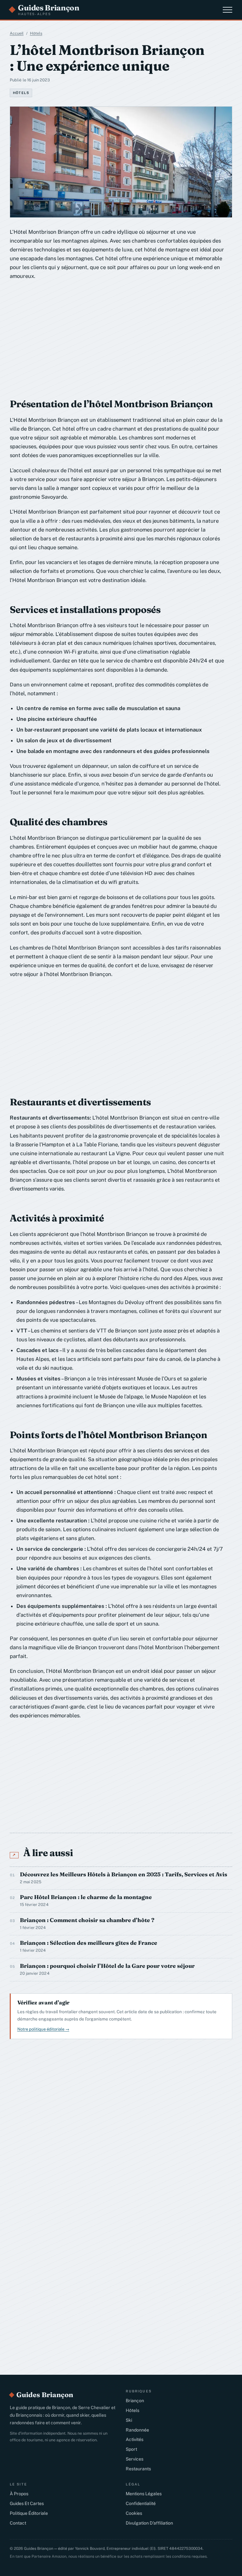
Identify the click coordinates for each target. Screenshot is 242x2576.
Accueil (17, 33)
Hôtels (36, 33)
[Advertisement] (106, 335)
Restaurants (138, 2469)
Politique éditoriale (29, 2513)
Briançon (135, 2401)
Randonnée (137, 2430)
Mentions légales (144, 2494)
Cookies (134, 2513)
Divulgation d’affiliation (149, 2523)
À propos (19, 2494)
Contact (18, 2523)
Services (135, 2459)
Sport (131, 2449)
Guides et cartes (27, 2503)
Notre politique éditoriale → (43, 2029)
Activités (135, 2439)
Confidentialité (141, 2503)
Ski (129, 2420)
